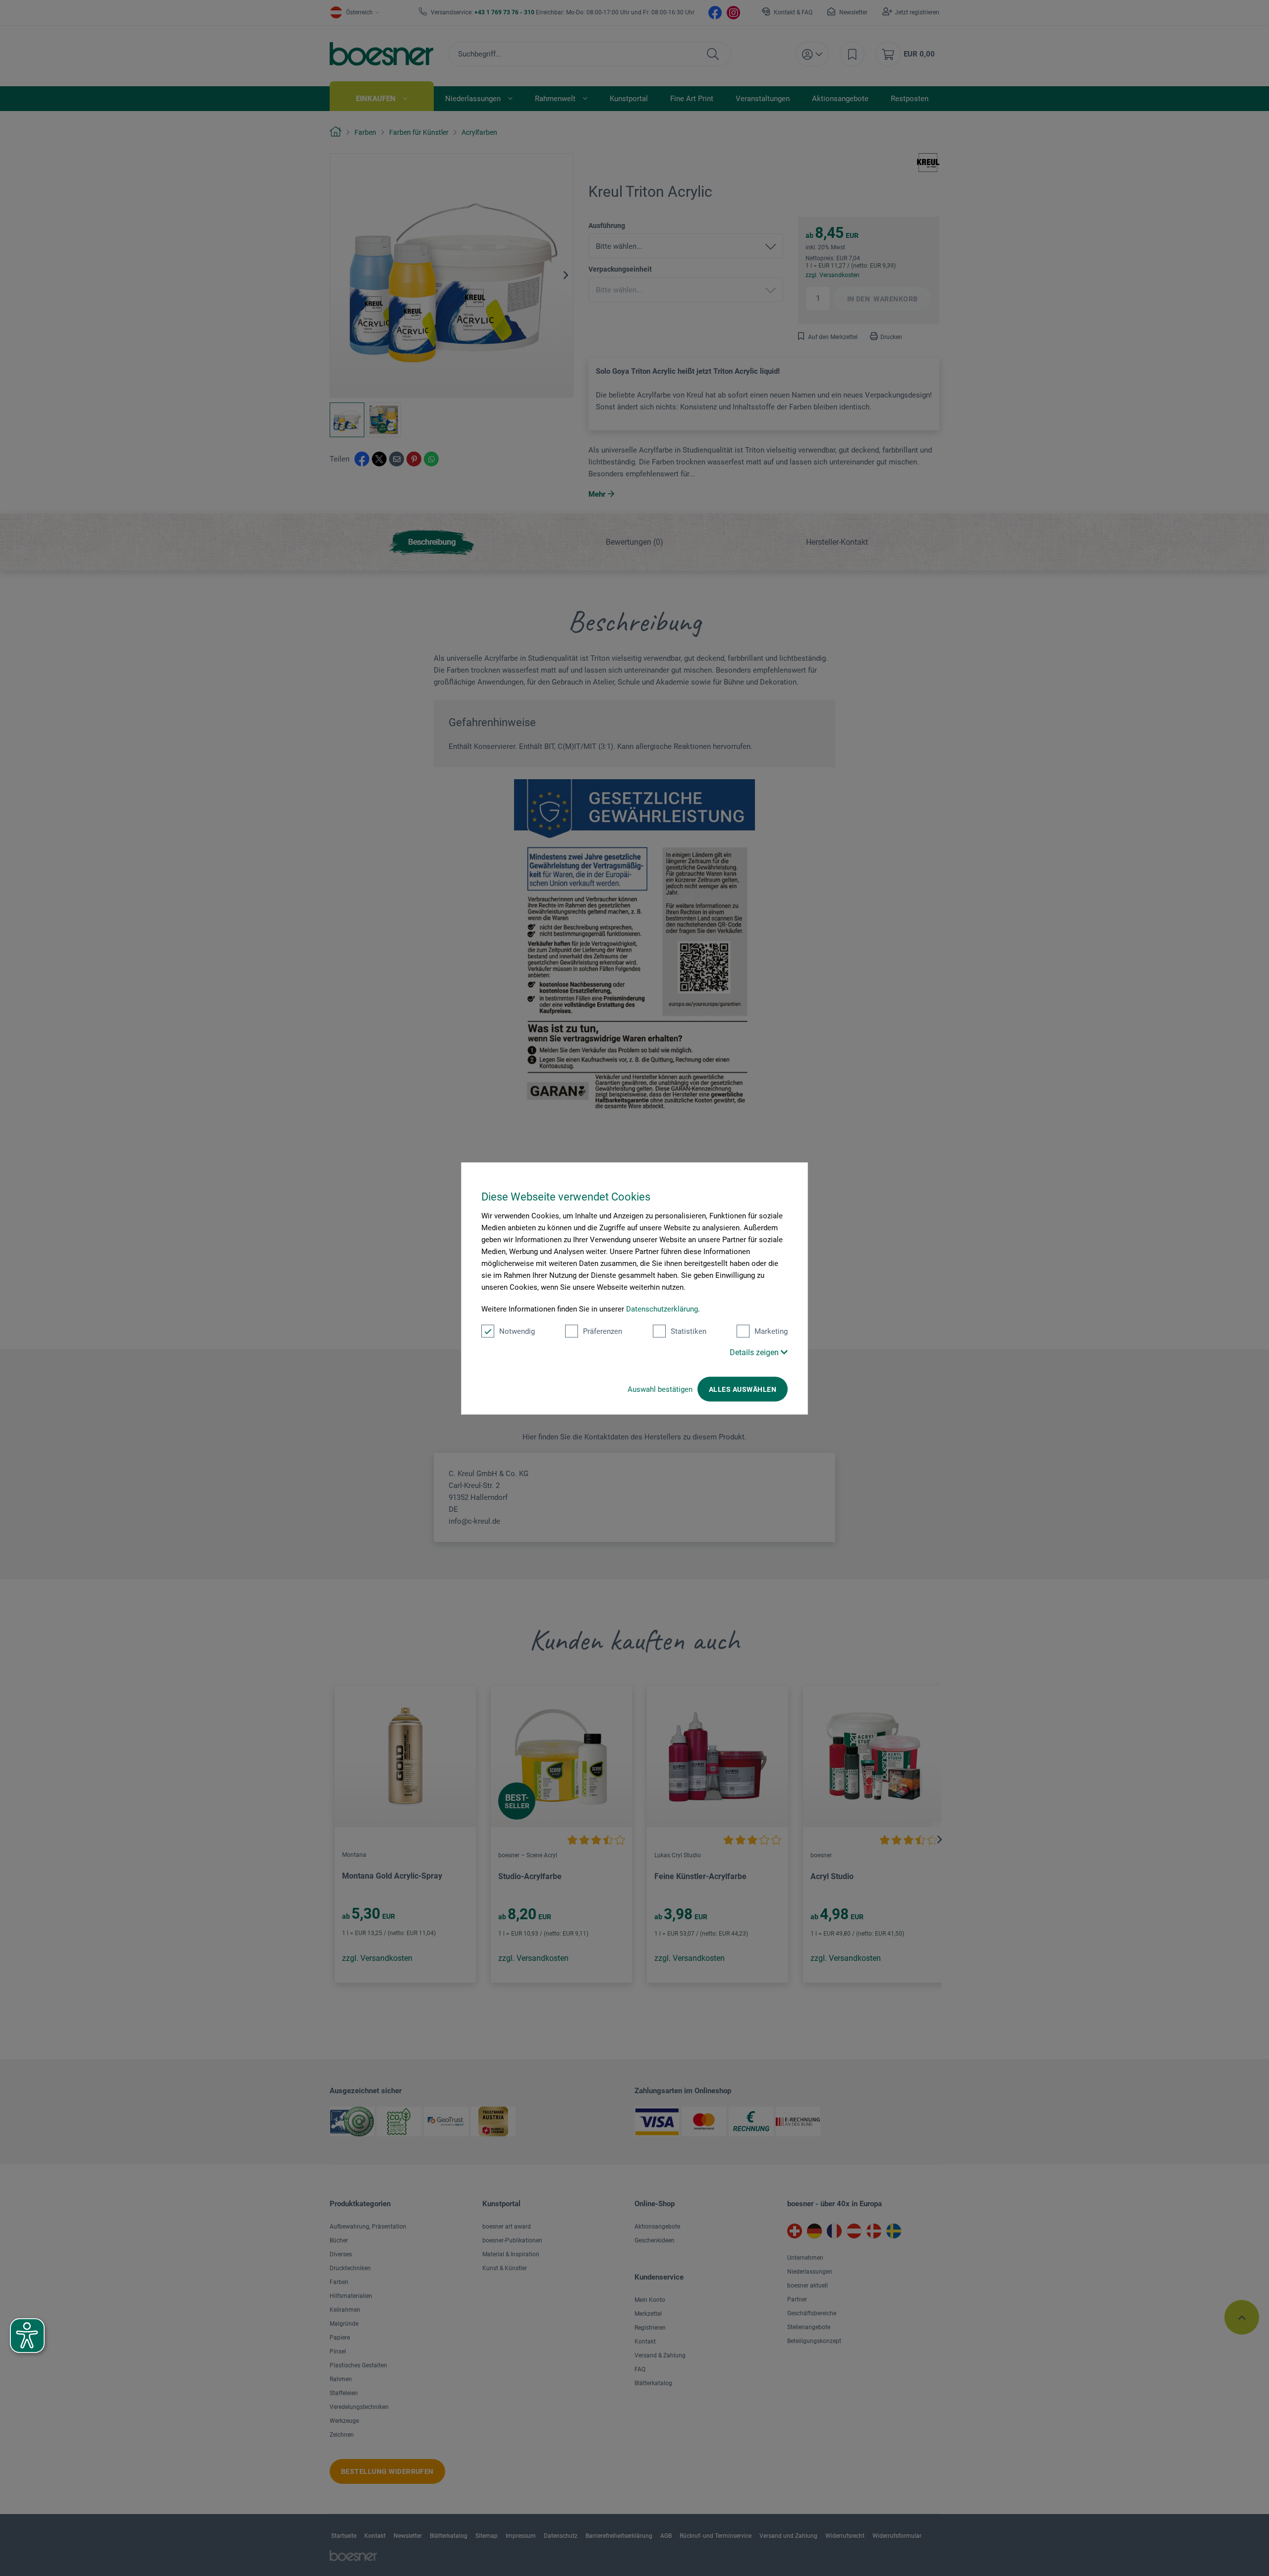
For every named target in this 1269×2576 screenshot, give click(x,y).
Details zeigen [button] (755, 1352)
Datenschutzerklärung (662, 1309)
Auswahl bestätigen (660, 1389)
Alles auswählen (743, 1389)
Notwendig (517, 1331)
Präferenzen (603, 1331)
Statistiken (689, 1331)
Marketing (771, 1331)
